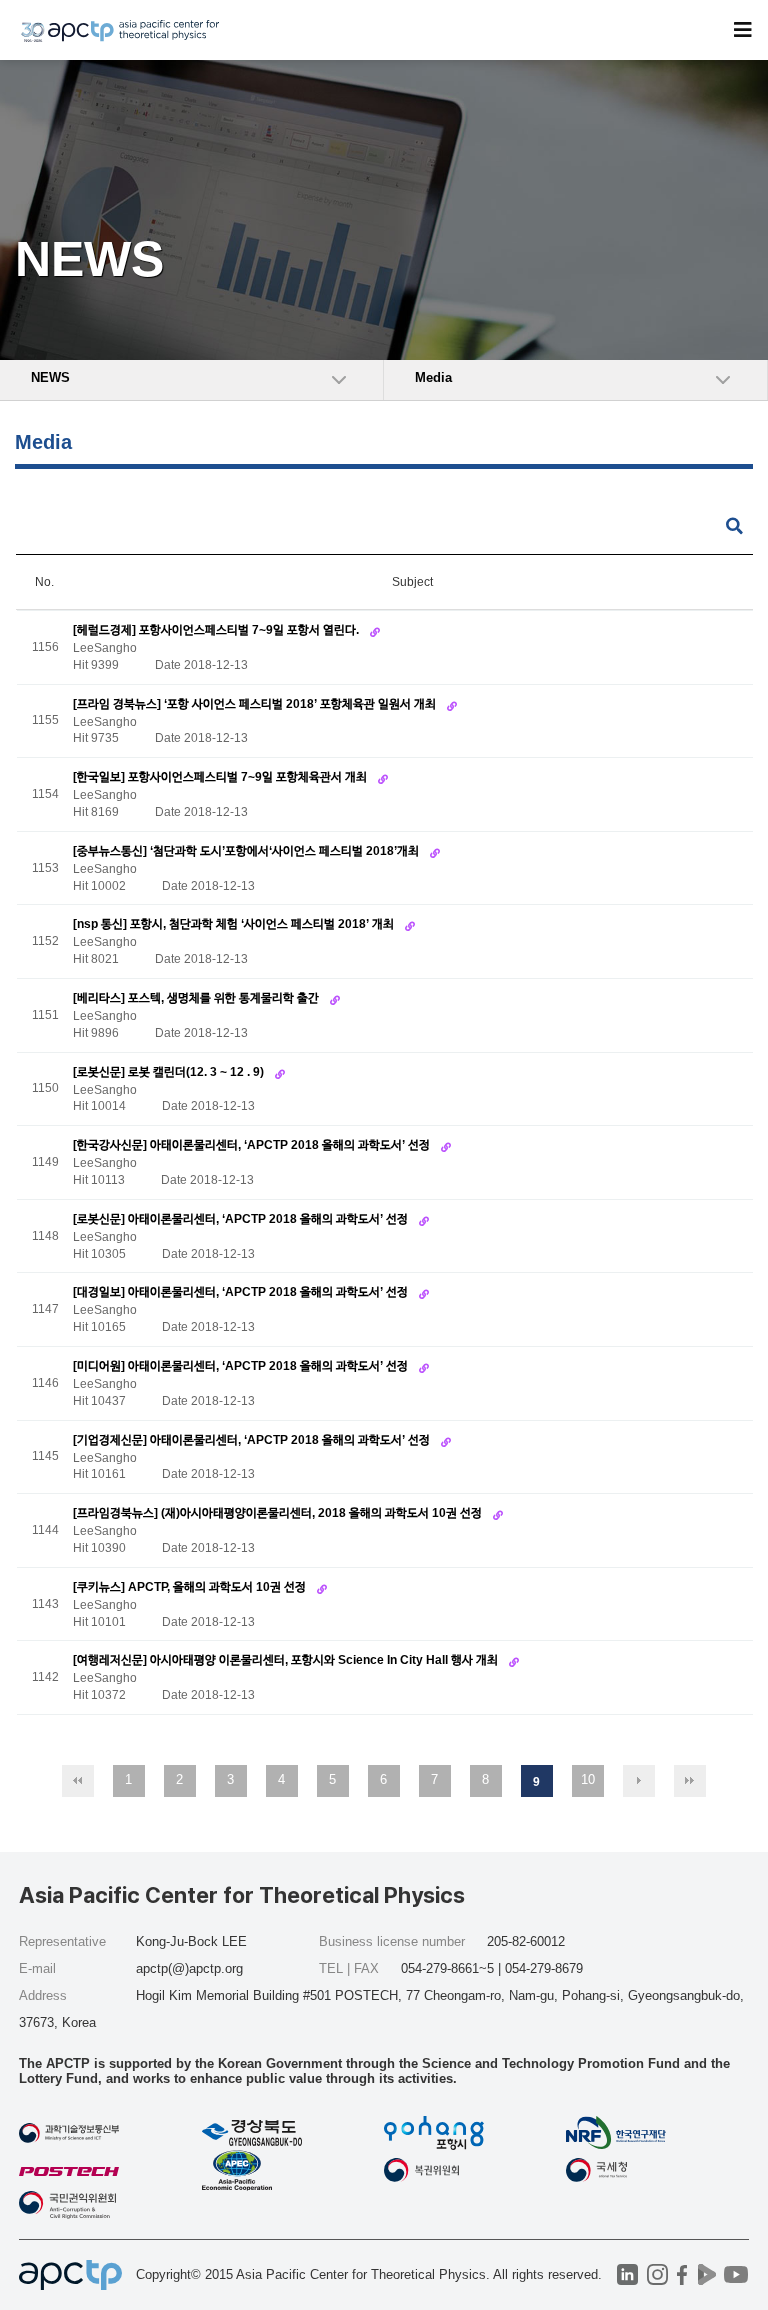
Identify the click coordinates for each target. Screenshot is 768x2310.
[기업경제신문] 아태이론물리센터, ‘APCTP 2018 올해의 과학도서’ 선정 (253, 1440)
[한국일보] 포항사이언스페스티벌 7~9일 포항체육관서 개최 (221, 777)
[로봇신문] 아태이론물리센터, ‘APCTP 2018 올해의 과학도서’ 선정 (242, 1219)
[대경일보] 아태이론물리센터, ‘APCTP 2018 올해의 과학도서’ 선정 (242, 1292)
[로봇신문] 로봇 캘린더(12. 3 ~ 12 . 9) (170, 1072)
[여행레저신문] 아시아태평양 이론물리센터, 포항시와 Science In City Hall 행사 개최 (287, 1660)
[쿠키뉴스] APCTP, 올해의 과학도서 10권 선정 (191, 1587)
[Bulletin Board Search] (734, 526)
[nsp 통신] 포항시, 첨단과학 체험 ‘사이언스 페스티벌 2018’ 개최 (235, 924)
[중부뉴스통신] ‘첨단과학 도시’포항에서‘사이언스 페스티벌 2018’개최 (247, 851)
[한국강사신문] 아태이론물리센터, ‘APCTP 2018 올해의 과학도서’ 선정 (253, 1145)
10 (588, 1779)
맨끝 (690, 1781)
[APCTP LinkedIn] (627, 2274)
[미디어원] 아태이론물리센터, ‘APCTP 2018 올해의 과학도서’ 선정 (242, 1366)
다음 (639, 1781)
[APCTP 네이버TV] (707, 2274)
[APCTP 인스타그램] (657, 2274)
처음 (78, 1781)
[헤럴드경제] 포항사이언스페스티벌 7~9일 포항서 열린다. (217, 630)
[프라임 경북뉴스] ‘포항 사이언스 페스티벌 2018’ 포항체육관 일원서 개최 (256, 704)
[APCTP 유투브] (736, 2274)
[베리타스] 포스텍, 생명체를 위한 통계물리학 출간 (197, 998)
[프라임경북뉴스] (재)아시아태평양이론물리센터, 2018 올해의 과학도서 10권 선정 (279, 1513)
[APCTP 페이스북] (682, 2274)
